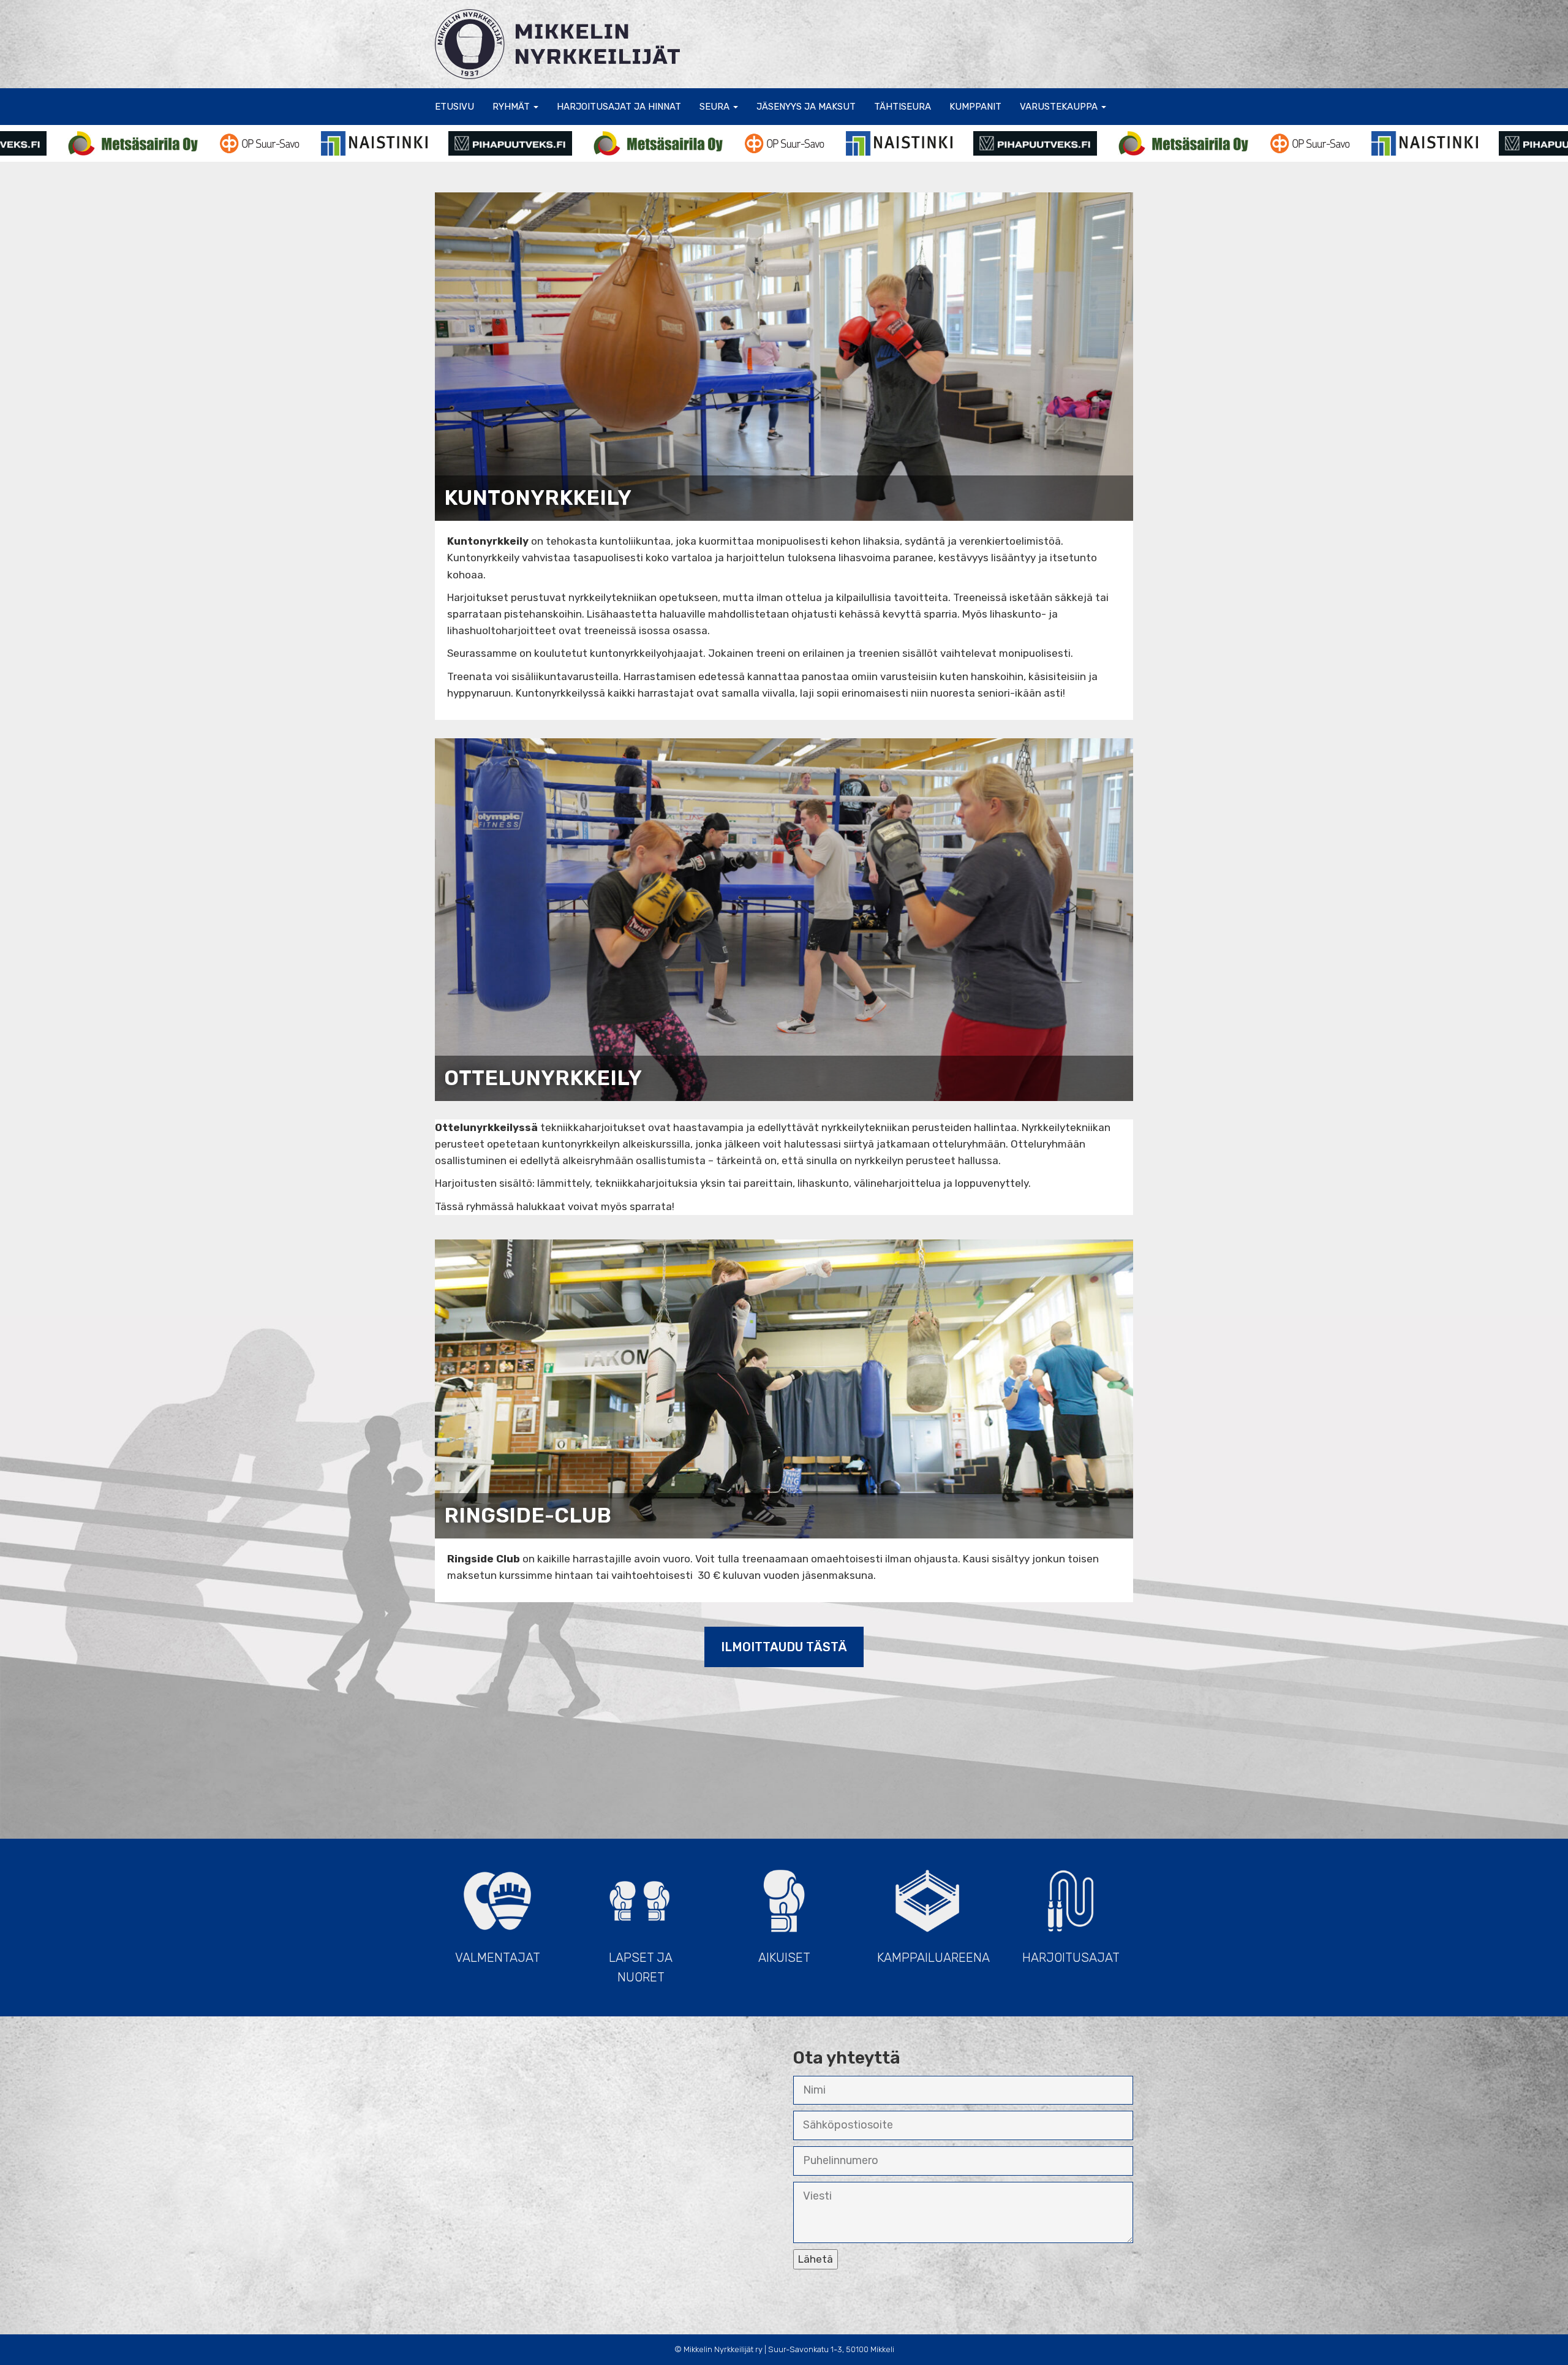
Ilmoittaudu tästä (784, 1647)
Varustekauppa (1060, 107)
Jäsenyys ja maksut (806, 107)
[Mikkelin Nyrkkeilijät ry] (557, 43)
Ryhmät (512, 107)
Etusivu (454, 107)
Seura (716, 107)
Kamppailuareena (933, 1958)
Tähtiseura (903, 107)
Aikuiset (784, 1958)
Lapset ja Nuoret (641, 1967)
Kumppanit (975, 107)
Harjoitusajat (1071, 1958)
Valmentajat (498, 1958)
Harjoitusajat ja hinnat (619, 107)
